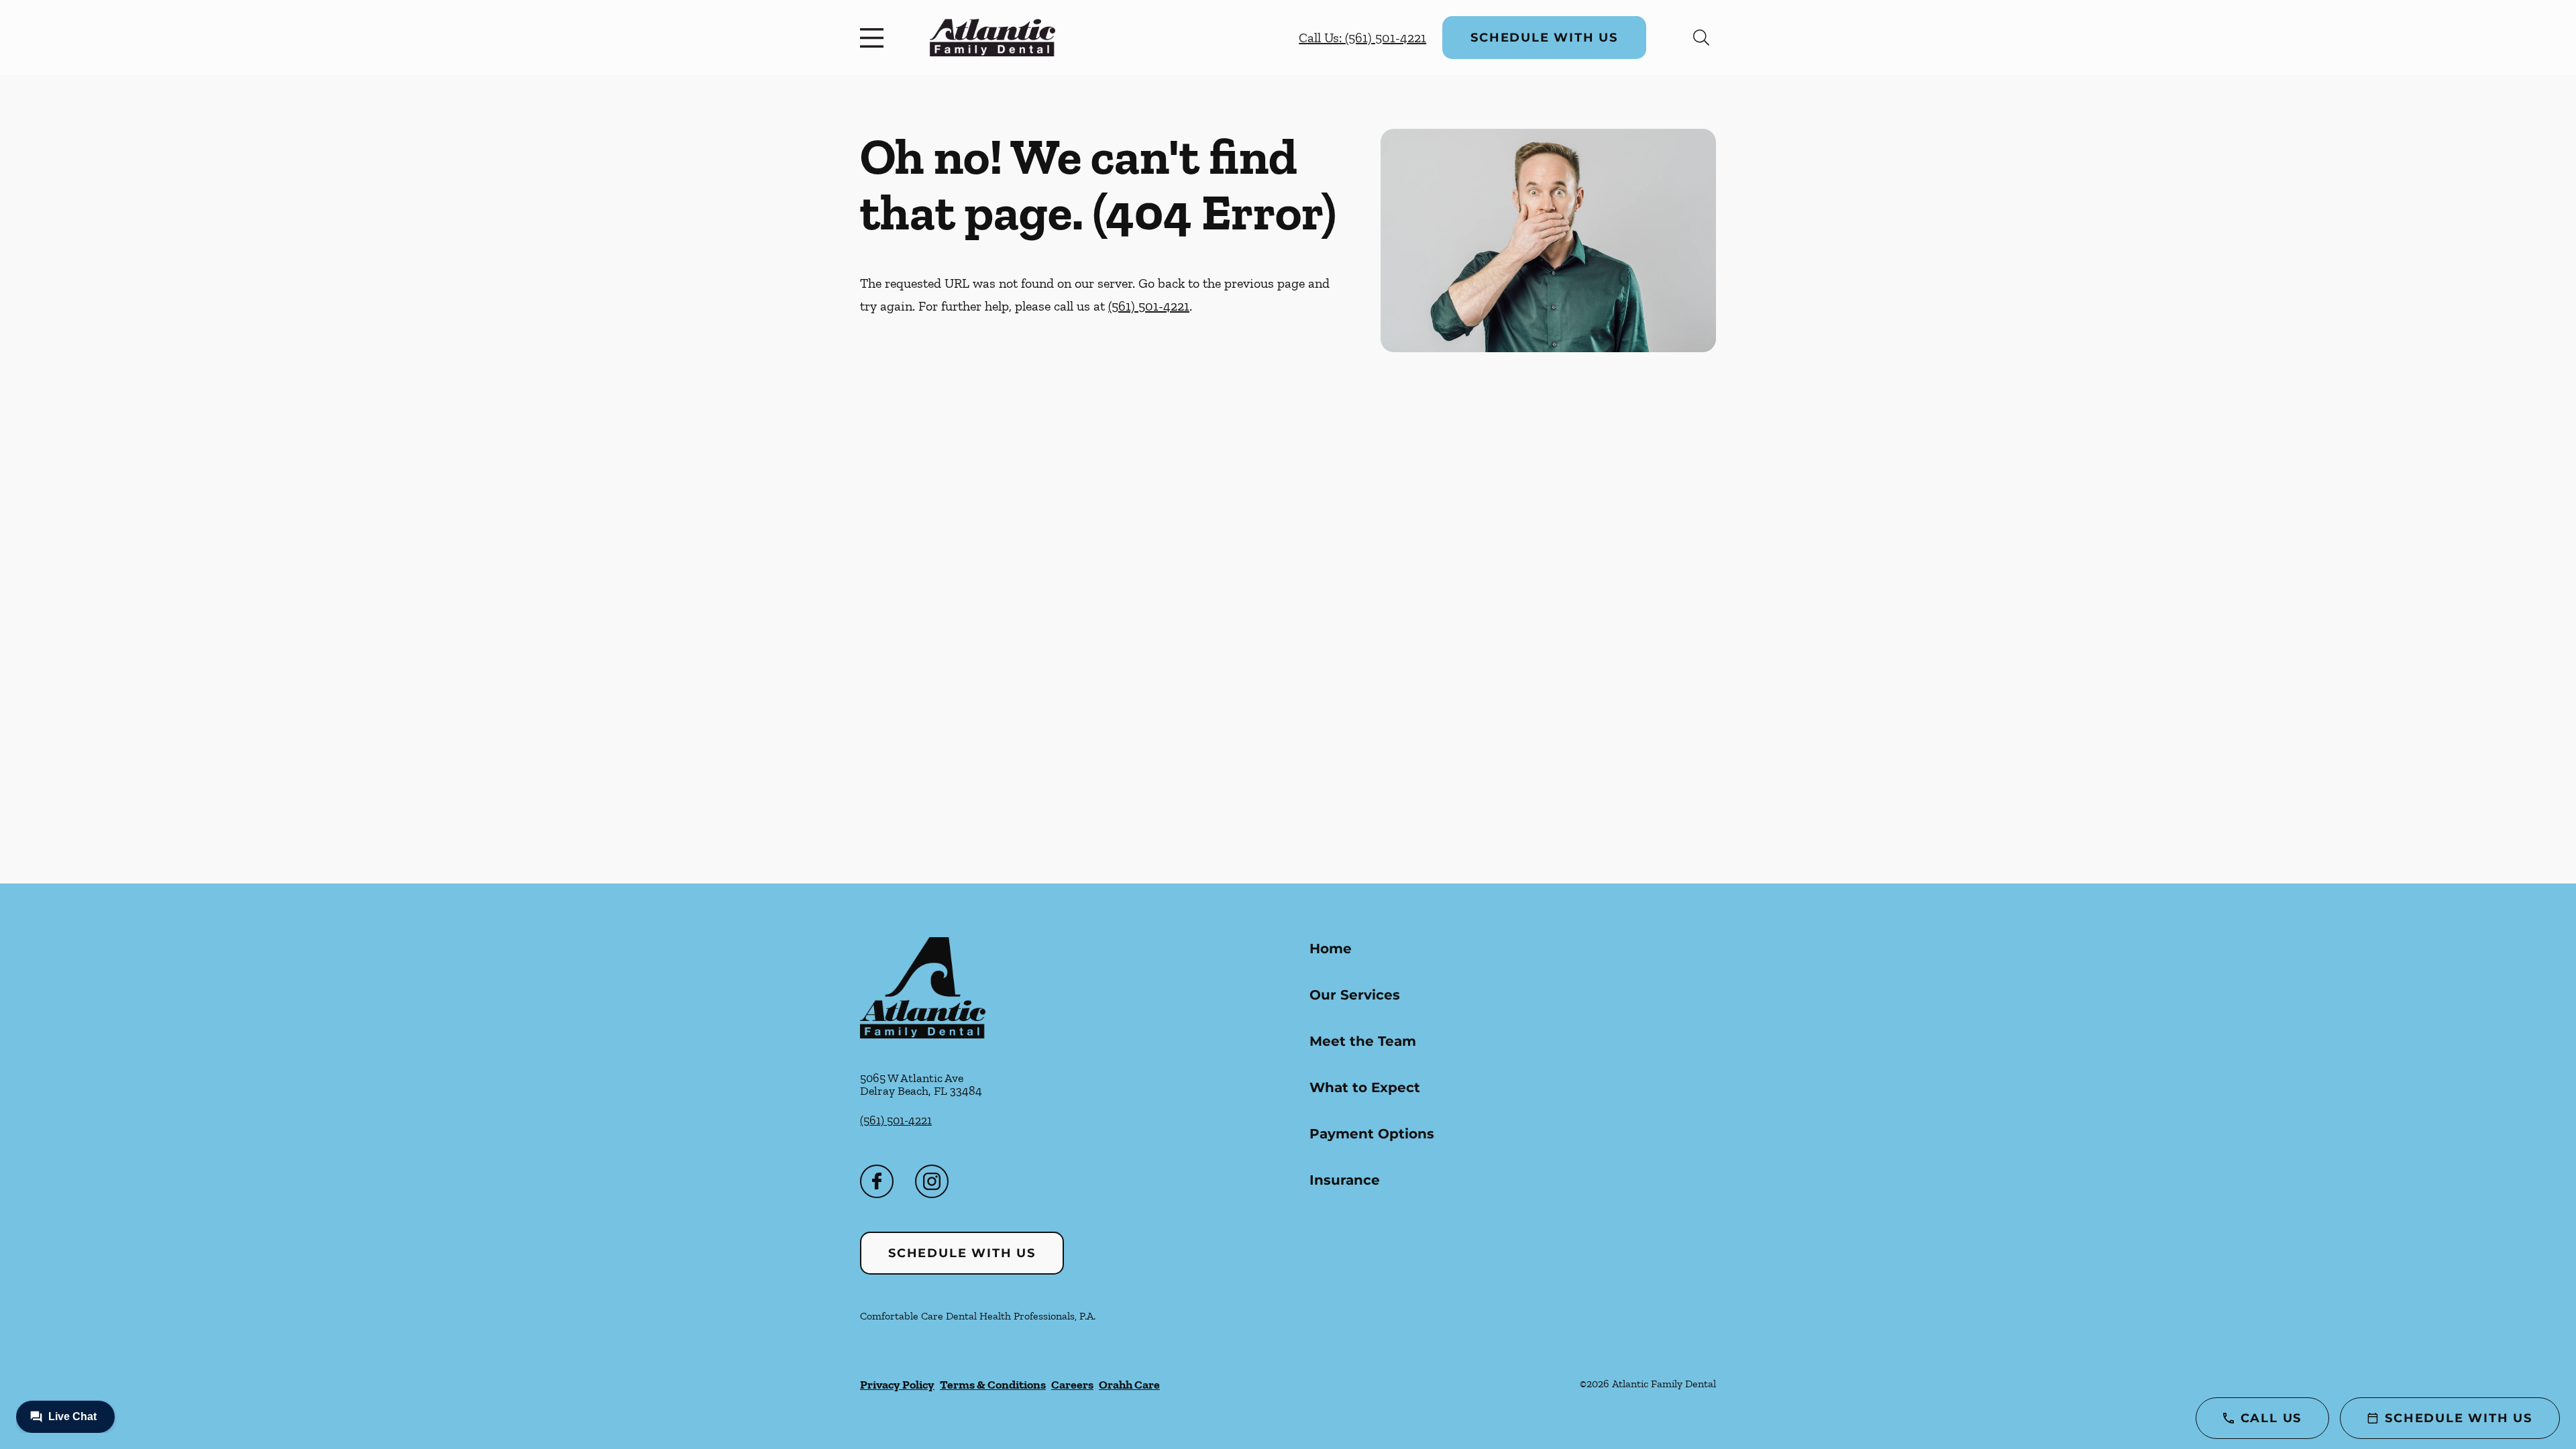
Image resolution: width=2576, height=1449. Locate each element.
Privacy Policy (897, 1385)
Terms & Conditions (993, 1385)
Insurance (1345, 1180)
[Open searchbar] (1701, 38)
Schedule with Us (1544, 38)
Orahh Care (1129, 1385)
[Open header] (875, 38)
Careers (1072, 1385)
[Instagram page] (932, 1181)
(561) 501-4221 (1149, 306)
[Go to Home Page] (992, 37)
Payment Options (1372, 1134)
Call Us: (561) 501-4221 (1362, 38)
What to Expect (1365, 1087)
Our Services (1355, 995)
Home (1331, 949)
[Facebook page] (877, 1181)
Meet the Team (1363, 1041)
